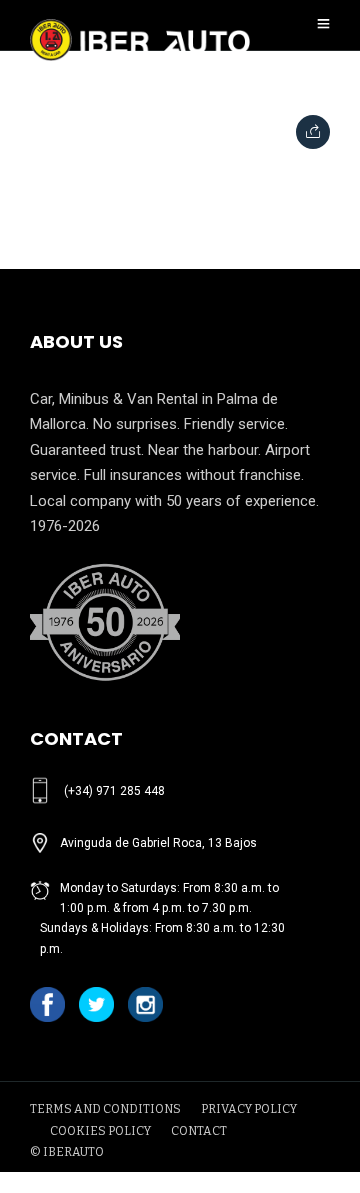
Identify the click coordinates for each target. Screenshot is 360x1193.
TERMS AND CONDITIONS (105, 1109)
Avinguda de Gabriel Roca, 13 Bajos (158, 843)
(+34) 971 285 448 (114, 791)
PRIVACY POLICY (249, 1109)
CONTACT (199, 1131)
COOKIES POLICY (100, 1131)
